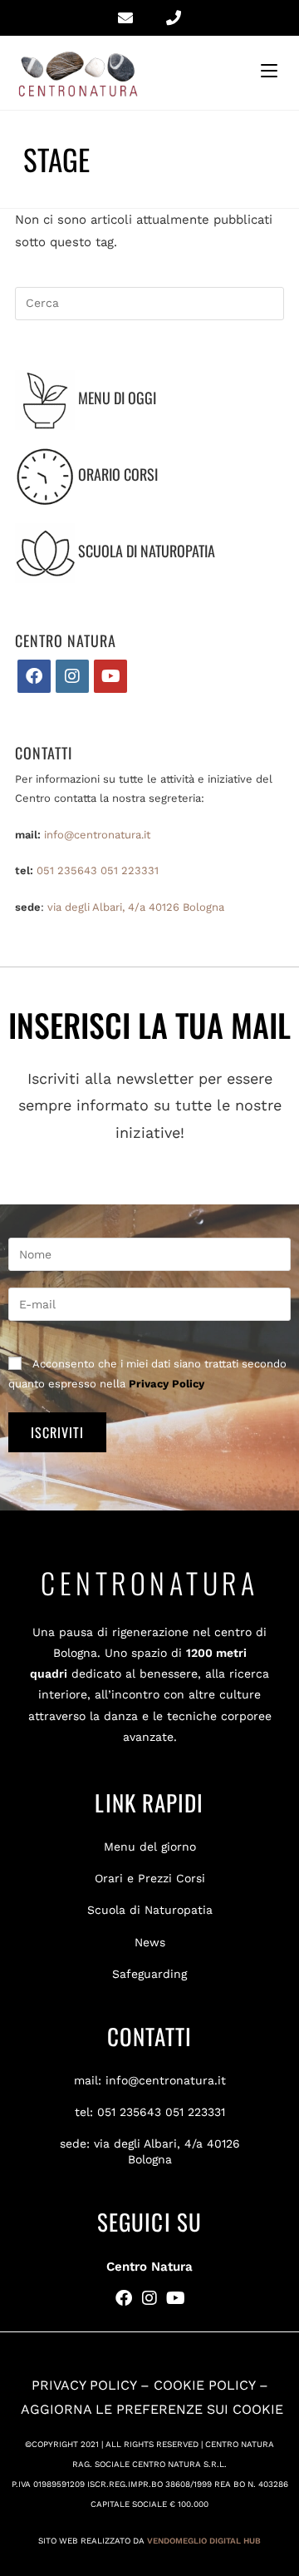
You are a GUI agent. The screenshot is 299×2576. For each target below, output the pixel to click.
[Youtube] (110, 676)
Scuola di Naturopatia (150, 1910)
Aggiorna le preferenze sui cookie (152, 2409)
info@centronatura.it (97, 835)
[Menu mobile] (272, 71)
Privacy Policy (167, 1384)
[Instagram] (72, 676)
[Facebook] (34, 676)
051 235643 (67, 870)
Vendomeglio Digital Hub (204, 2541)
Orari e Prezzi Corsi (150, 1878)
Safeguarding (149, 1974)
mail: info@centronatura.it (150, 2080)
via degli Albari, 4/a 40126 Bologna (136, 907)
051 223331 (130, 870)
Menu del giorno (150, 1847)
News (150, 1942)
